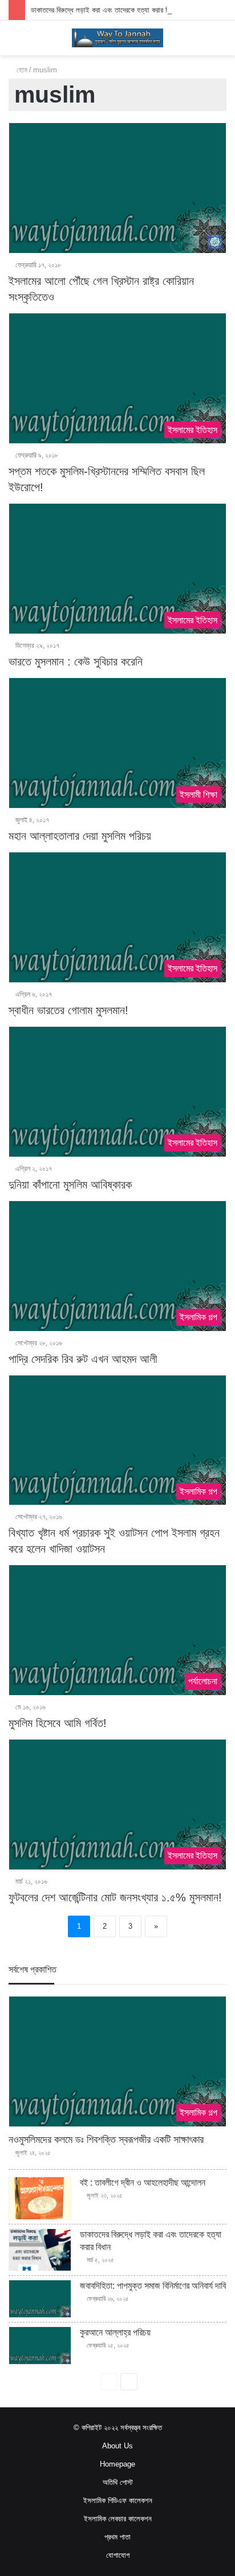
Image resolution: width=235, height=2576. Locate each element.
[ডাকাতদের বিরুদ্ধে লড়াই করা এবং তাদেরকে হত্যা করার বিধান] (40, 2250)
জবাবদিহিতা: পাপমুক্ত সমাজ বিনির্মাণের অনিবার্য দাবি (153, 2286)
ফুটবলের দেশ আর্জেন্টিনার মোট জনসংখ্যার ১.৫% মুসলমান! (115, 1897)
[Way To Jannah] (117, 38)
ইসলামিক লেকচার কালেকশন (118, 2519)
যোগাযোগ (118, 2555)
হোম (21, 70)
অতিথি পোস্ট (118, 2482)
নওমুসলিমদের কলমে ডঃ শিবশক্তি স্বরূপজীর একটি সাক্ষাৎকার (106, 2140)
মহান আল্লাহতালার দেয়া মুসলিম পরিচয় (80, 836)
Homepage (117, 2464)
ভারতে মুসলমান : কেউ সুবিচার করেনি (76, 662)
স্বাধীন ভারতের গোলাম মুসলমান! (68, 1010)
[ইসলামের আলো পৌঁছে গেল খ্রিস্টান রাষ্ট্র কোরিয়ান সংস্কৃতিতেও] (117, 188)
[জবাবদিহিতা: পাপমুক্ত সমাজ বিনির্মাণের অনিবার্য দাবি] (40, 2299)
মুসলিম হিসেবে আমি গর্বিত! (58, 1723)
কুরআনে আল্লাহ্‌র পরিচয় (115, 2332)
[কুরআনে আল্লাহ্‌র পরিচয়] (40, 2346)
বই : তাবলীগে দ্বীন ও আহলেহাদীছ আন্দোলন (143, 2183)
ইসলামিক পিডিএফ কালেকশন (118, 2501)
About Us (117, 2446)
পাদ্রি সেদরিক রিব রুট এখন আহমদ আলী (83, 1359)
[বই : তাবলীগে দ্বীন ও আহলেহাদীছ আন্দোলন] (40, 2198)
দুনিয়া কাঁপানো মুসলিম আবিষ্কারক (70, 1185)
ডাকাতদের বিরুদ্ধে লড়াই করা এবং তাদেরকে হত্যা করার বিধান (104, 10)
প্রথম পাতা (117, 2537)
